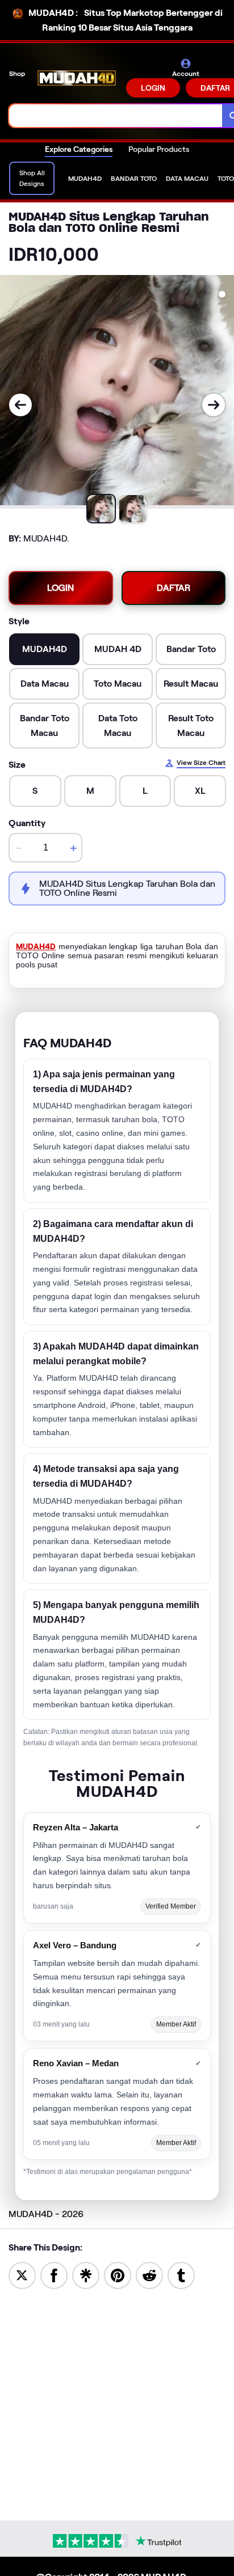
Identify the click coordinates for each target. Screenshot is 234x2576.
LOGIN (153, 88)
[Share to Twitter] (22, 2275)
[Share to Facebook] (54, 2275)
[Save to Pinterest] (118, 2275)
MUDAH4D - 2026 (46, 2214)
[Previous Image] (20, 405)
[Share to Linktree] (86, 2275)
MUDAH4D (36, 946)
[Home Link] (77, 78)
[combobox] (116, 116)
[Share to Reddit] (149, 2275)
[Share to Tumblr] (181, 2275)
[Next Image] (214, 405)
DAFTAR (174, 588)
